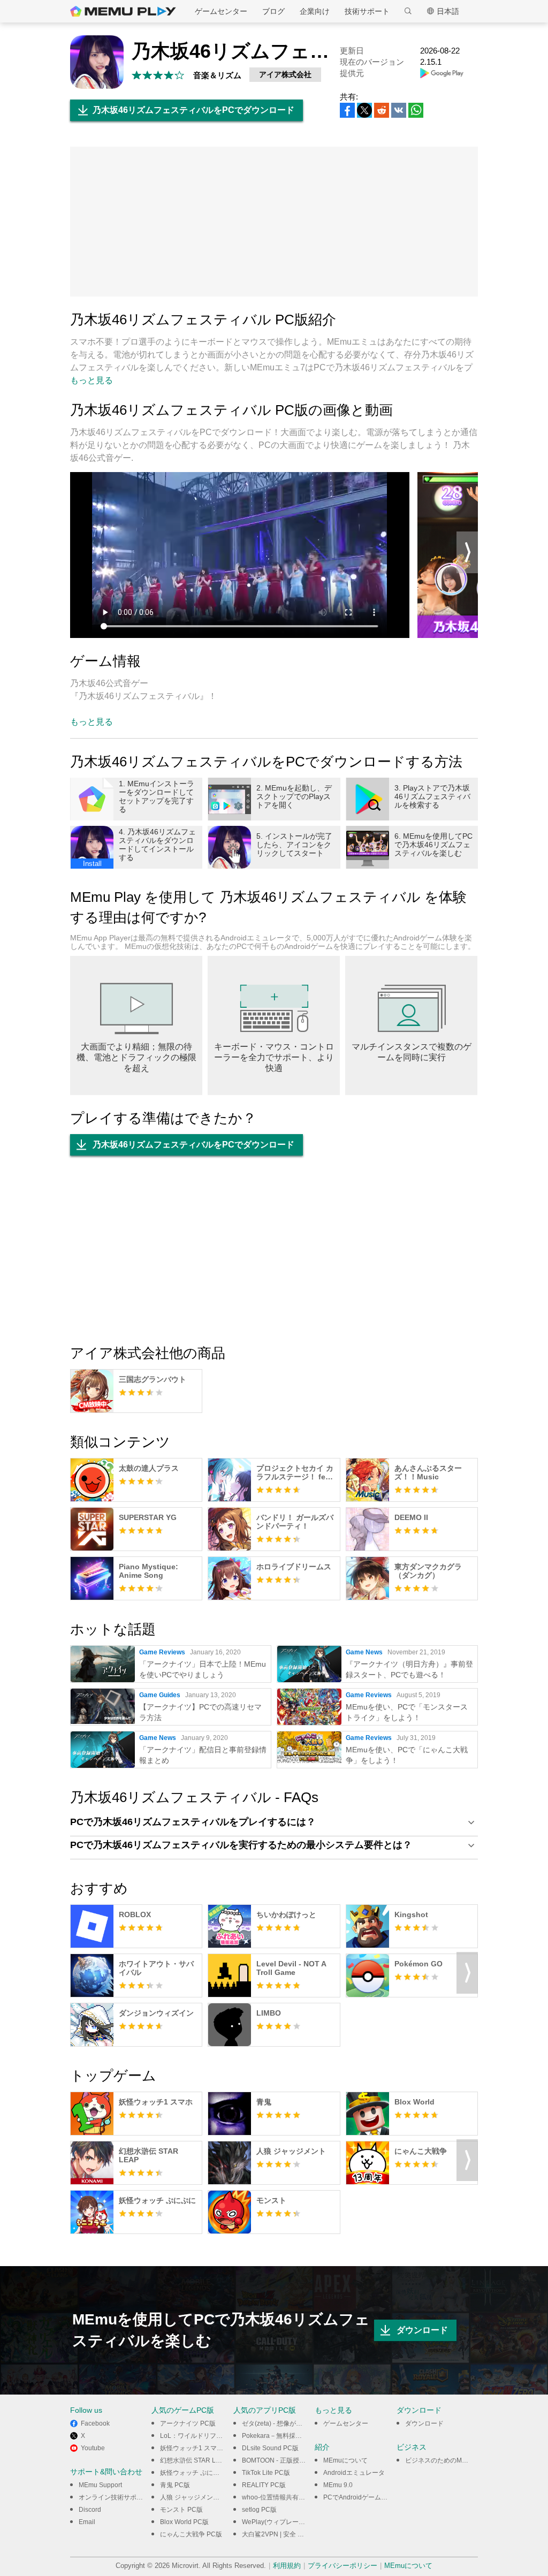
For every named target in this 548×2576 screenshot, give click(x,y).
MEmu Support (100, 2485)
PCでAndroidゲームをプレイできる (375, 2497)
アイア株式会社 (285, 74)
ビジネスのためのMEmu (440, 2460)
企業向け (315, 11)
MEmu (123, 11)
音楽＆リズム (217, 75)
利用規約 (287, 2566)
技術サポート (367, 11)
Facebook (95, 2423)
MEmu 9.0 (338, 2485)
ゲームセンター (221, 11)
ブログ (273, 11)
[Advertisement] (274, 222)
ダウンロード (422, 2330)
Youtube (93, 2448)
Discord (90, 2510)
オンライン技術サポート (114, 2497)
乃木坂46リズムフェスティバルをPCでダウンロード (193, 110)
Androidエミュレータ (354, 2473)
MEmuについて (345, 2460)
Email (87, 2522)
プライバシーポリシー (342, 2566)
